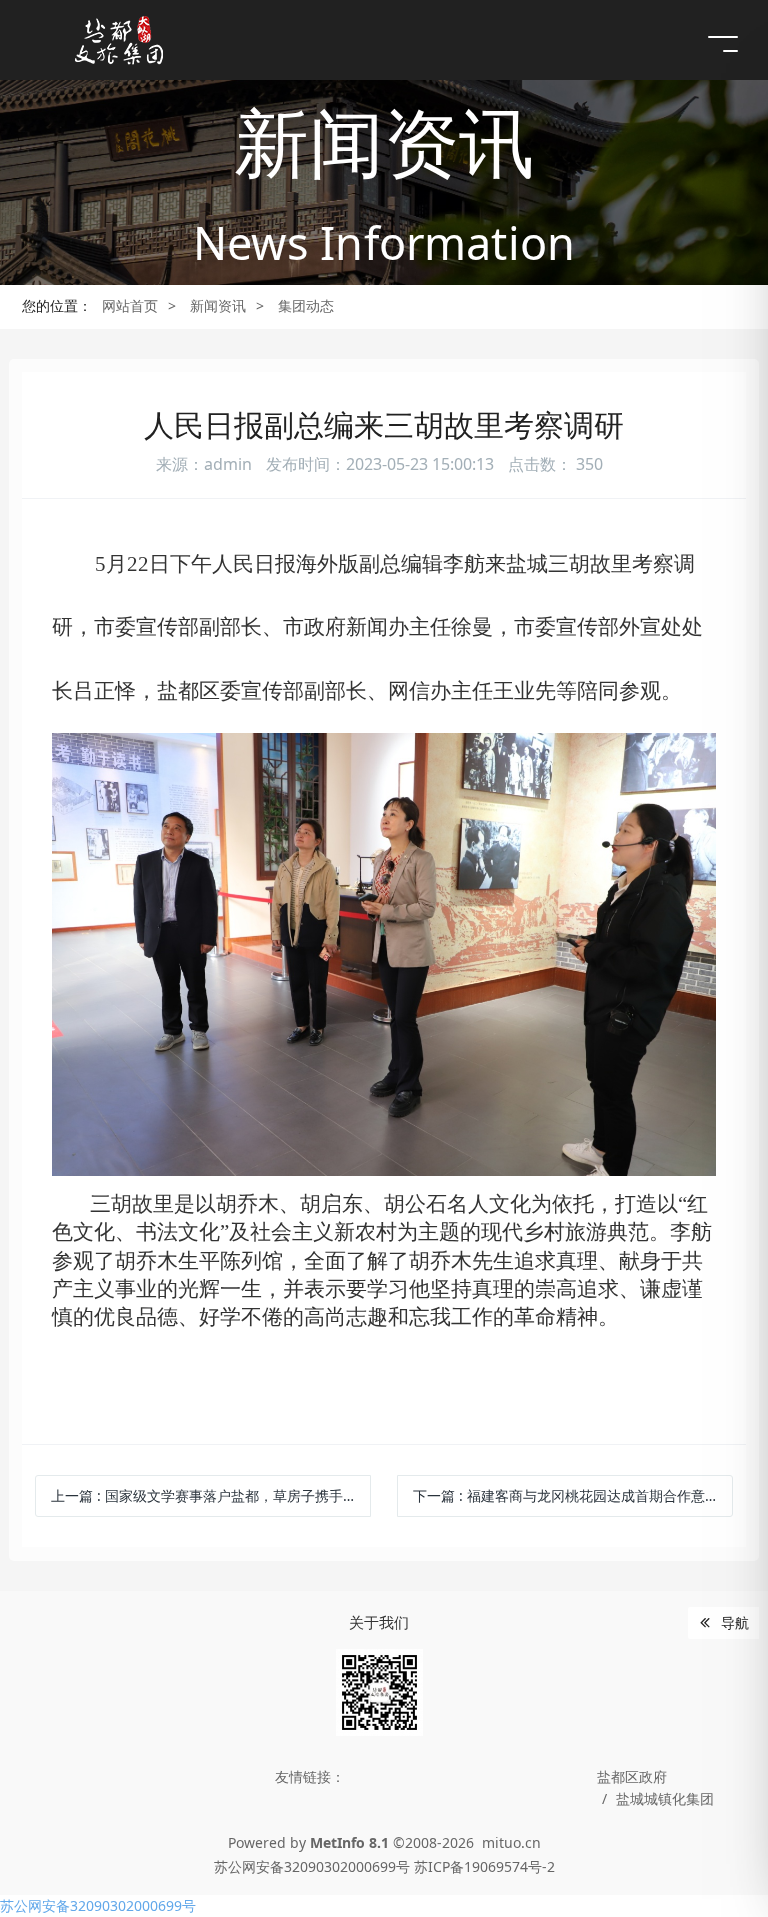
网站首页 (130, 305)
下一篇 (566, 1495)
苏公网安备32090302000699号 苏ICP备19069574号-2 (384, 1866)
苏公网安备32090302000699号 (98, 1905)
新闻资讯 (218, 305)
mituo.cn (511, 1842)
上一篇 (211, 1495)
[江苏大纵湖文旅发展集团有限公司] (120, 40)
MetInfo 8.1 (349, 1842)
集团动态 (306, 305)
